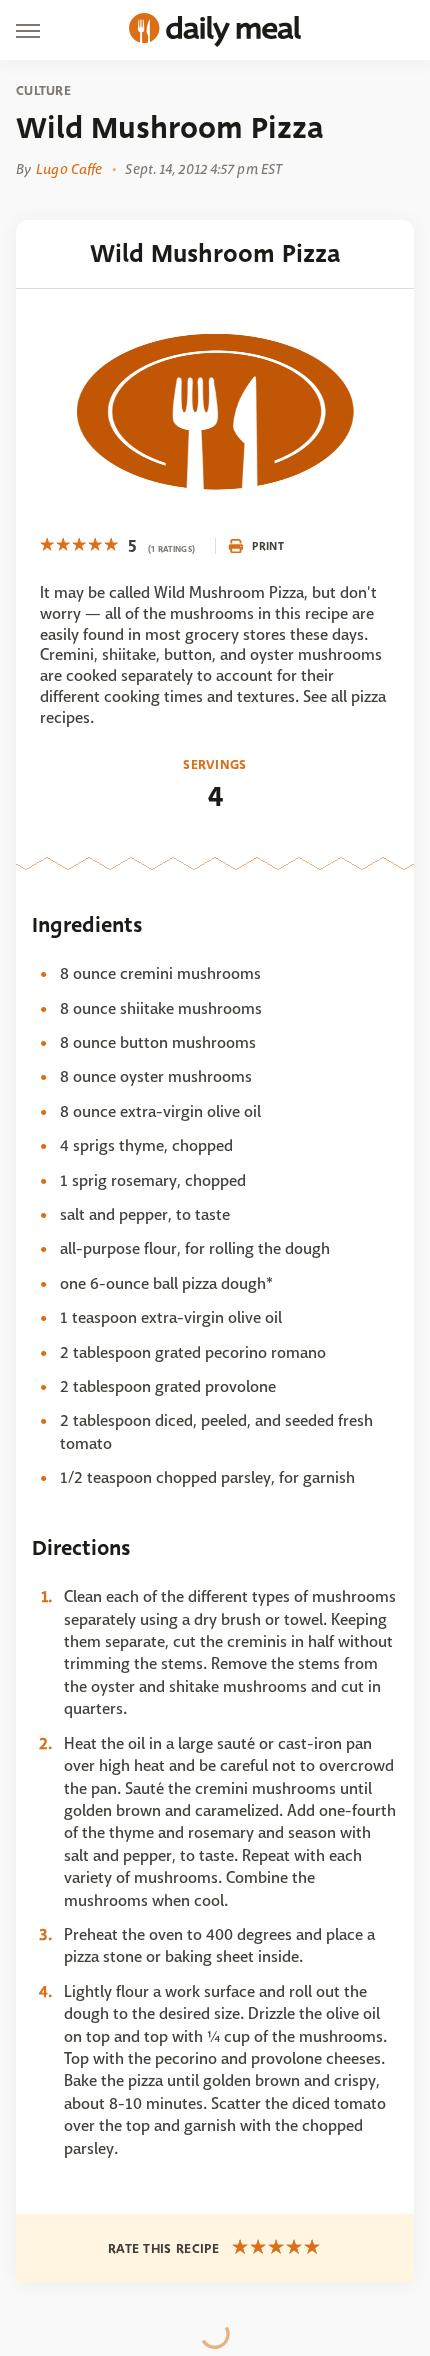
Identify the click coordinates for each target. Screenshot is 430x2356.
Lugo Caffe (69, 169)
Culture (43, 91)
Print (268, 546)
